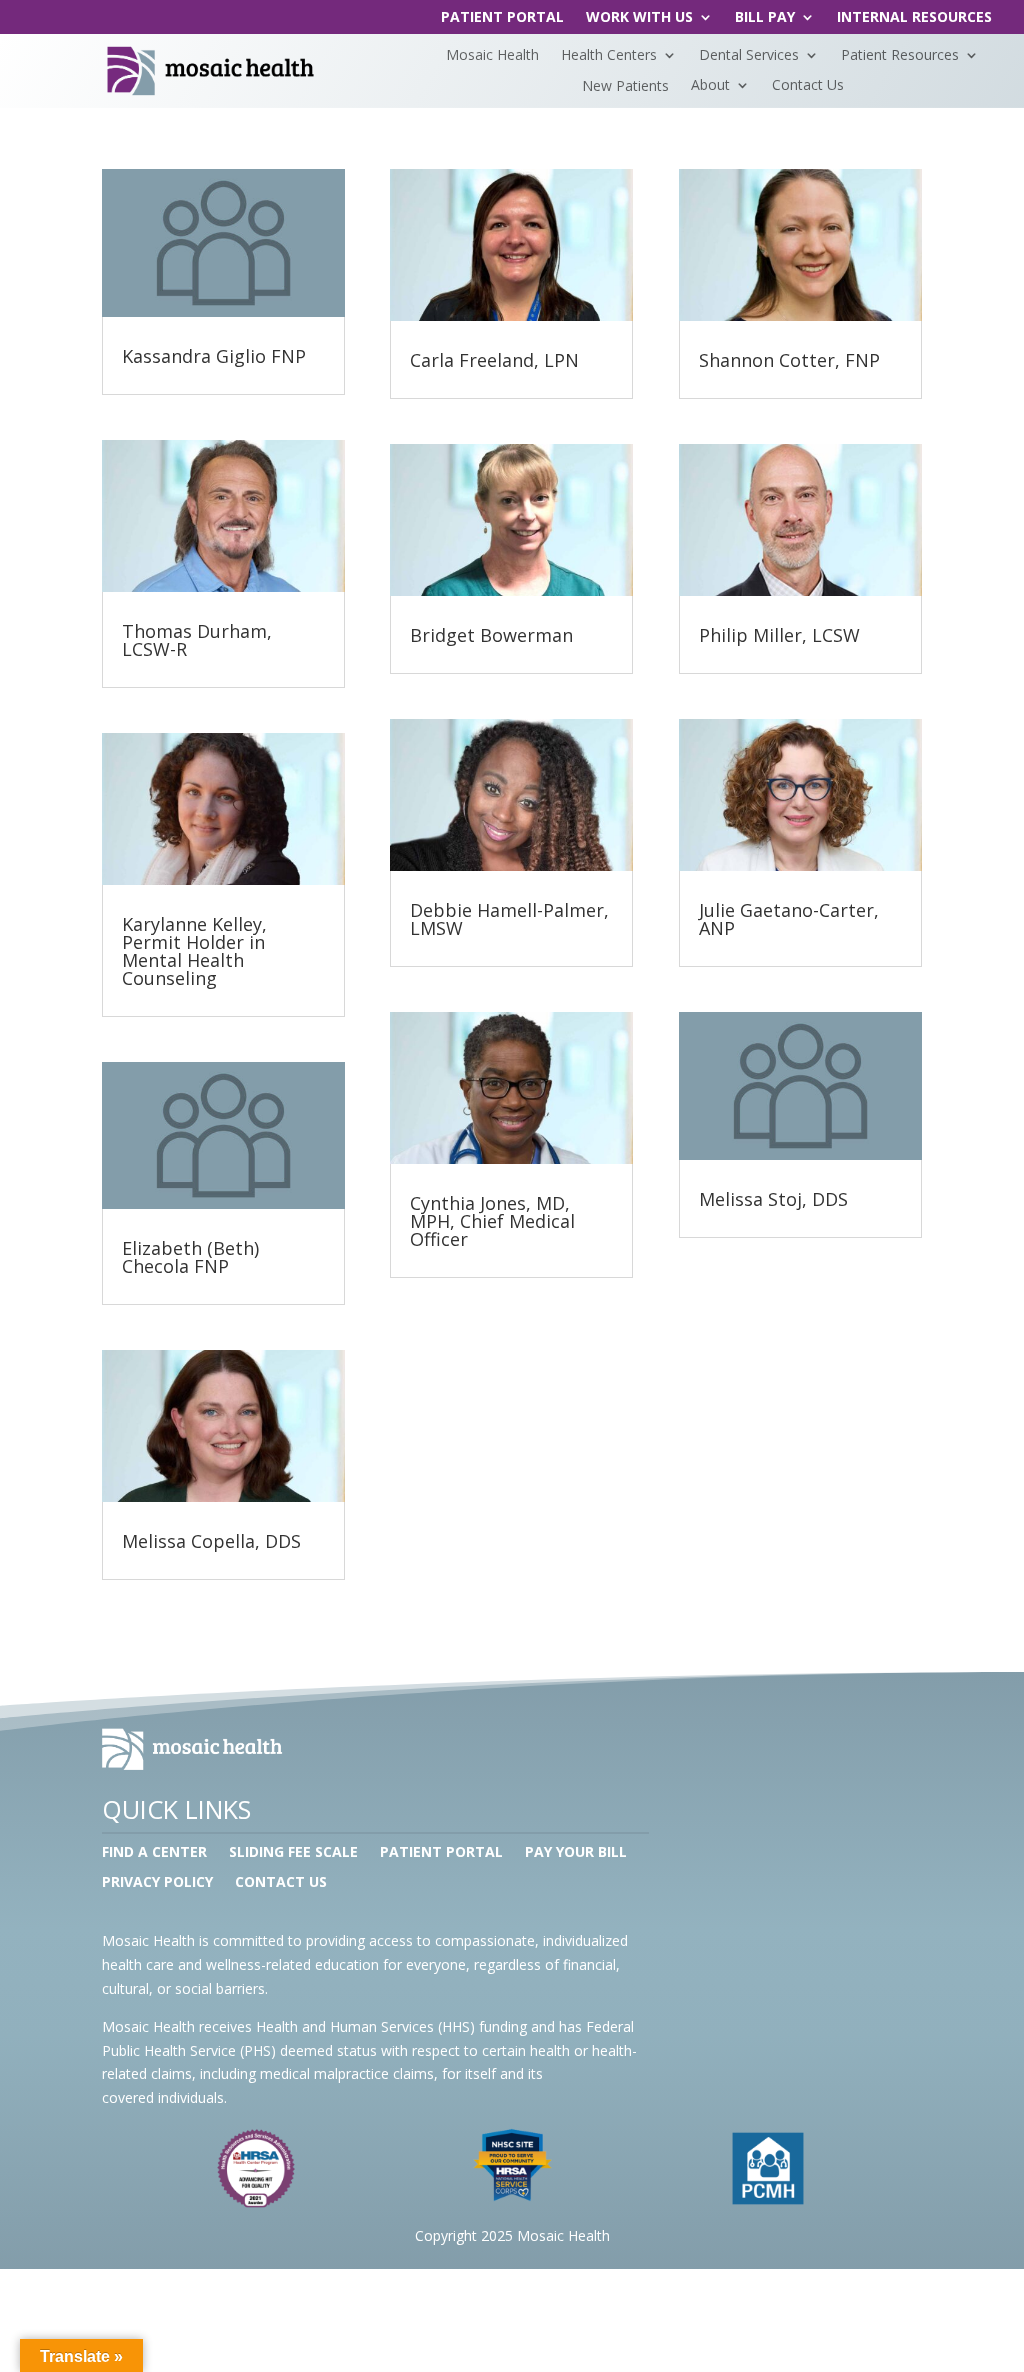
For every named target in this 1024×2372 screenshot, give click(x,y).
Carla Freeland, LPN (494, 360)
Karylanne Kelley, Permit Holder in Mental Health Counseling (194, 951)
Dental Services (749, 56)
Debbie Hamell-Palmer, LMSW (509, 919)
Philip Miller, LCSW (779, 635)
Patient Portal (502, 18)
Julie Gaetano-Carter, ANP (789, 919)
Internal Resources (914, 18)
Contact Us (808, 86)
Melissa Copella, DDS (211, 1541)
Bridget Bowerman (491, 635)
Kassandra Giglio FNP (214, 356)
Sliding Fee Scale (293, 1853)
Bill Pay (765, 18)
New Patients (625, 86)
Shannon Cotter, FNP (789, 360)
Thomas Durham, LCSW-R (197, 640)
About (710, 86)
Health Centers (609, 56)
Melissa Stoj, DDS (773, 1199)
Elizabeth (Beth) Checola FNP (190, 1257)
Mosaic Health (492, 56)
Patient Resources (900, 56)
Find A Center (154, 1853)
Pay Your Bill (576, 1853)
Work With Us (639, 18)
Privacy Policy (157, 1883)
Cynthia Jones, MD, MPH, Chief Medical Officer (492, 1221)
